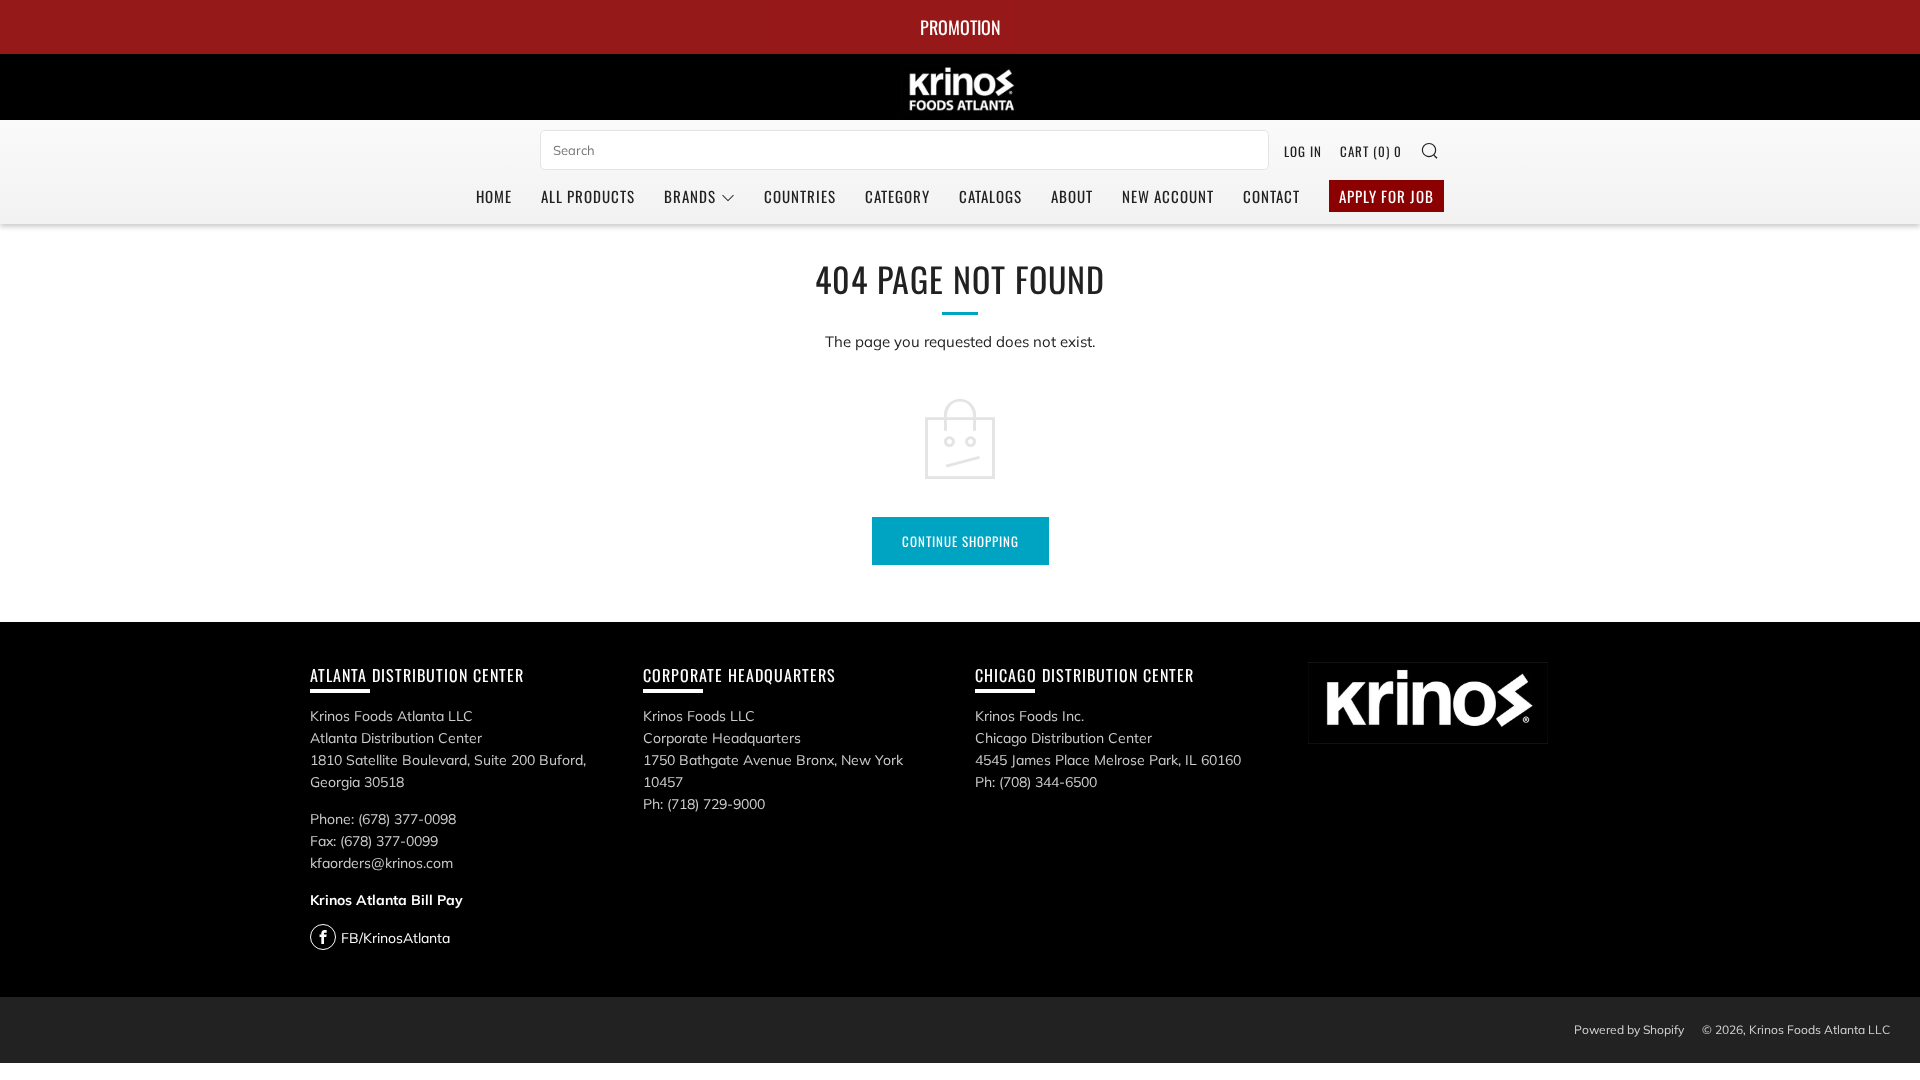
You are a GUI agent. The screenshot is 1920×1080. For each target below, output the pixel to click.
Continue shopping (960, 541)
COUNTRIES (800, 196)
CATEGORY (897, 196)
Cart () (1371, 151)
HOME (494, 196)
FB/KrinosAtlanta (395, 938)
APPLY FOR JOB (1386, 196)
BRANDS (690, 196)
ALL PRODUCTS (588, 196)
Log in (1303, 151)
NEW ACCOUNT (1168, 196)
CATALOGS (990, 196)
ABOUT (1072, 196)
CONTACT (1271, 196)
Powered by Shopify (1629, 1029)
